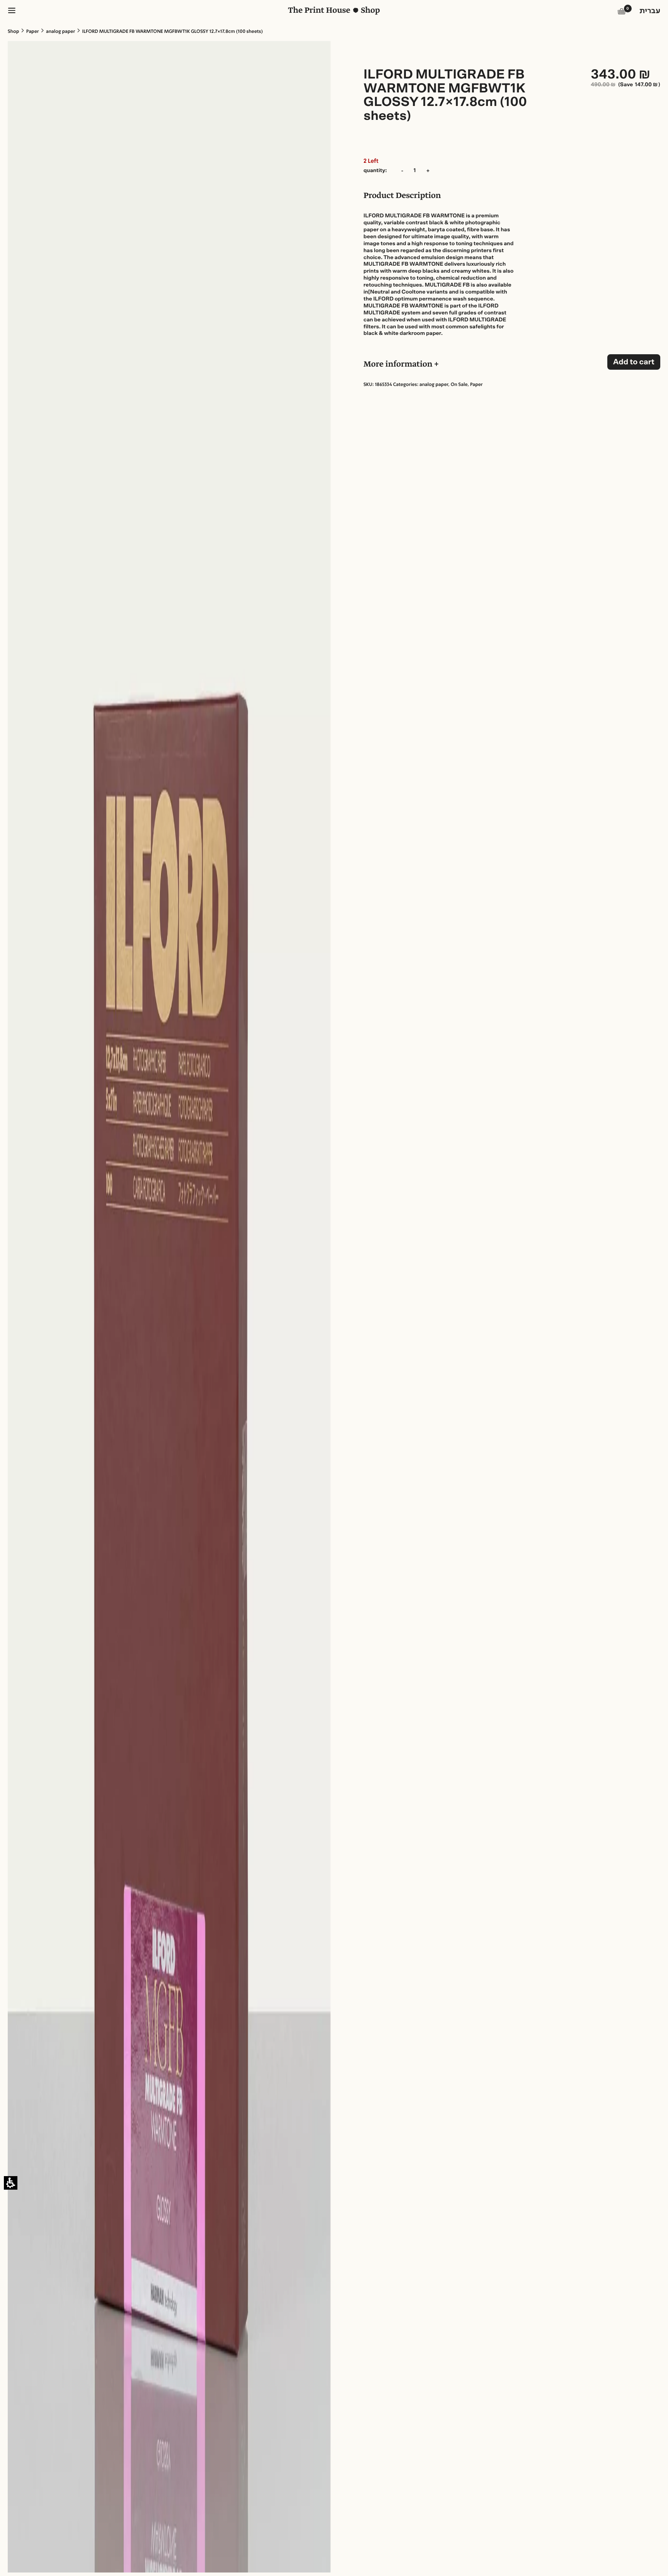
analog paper (60, 32)
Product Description (402, 196)
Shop (13, 32)
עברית (650, 11)
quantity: (375, 171)
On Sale (459, 385)
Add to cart (634, 362)
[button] (622, 13)
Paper (33, 32)
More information (399, 365)
